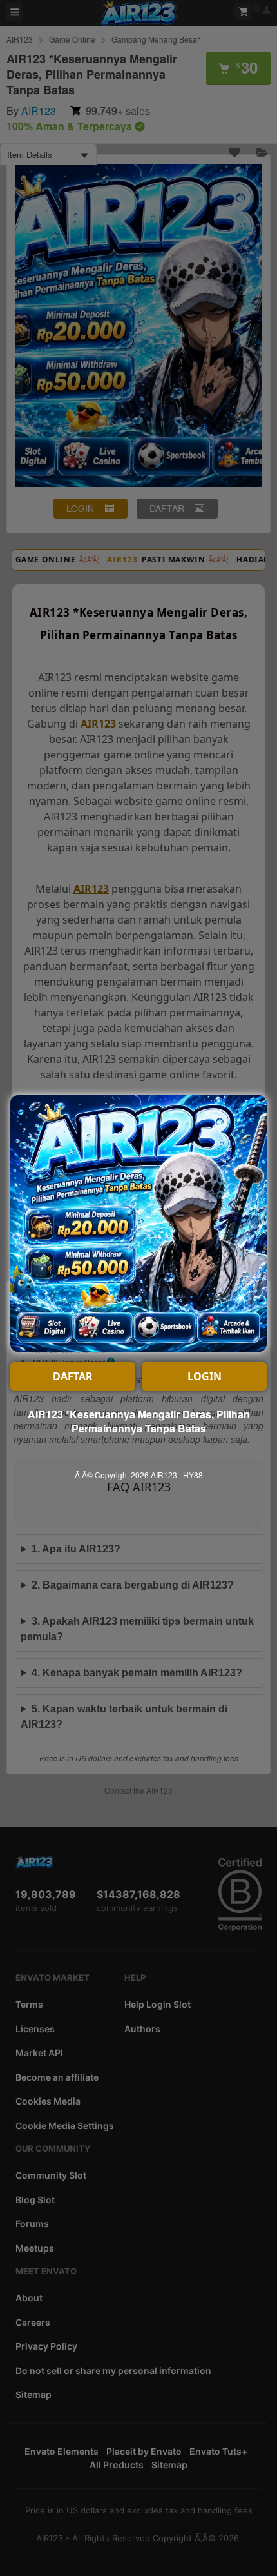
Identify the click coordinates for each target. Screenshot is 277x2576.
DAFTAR (73, 1376)
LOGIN (205, 1376)
